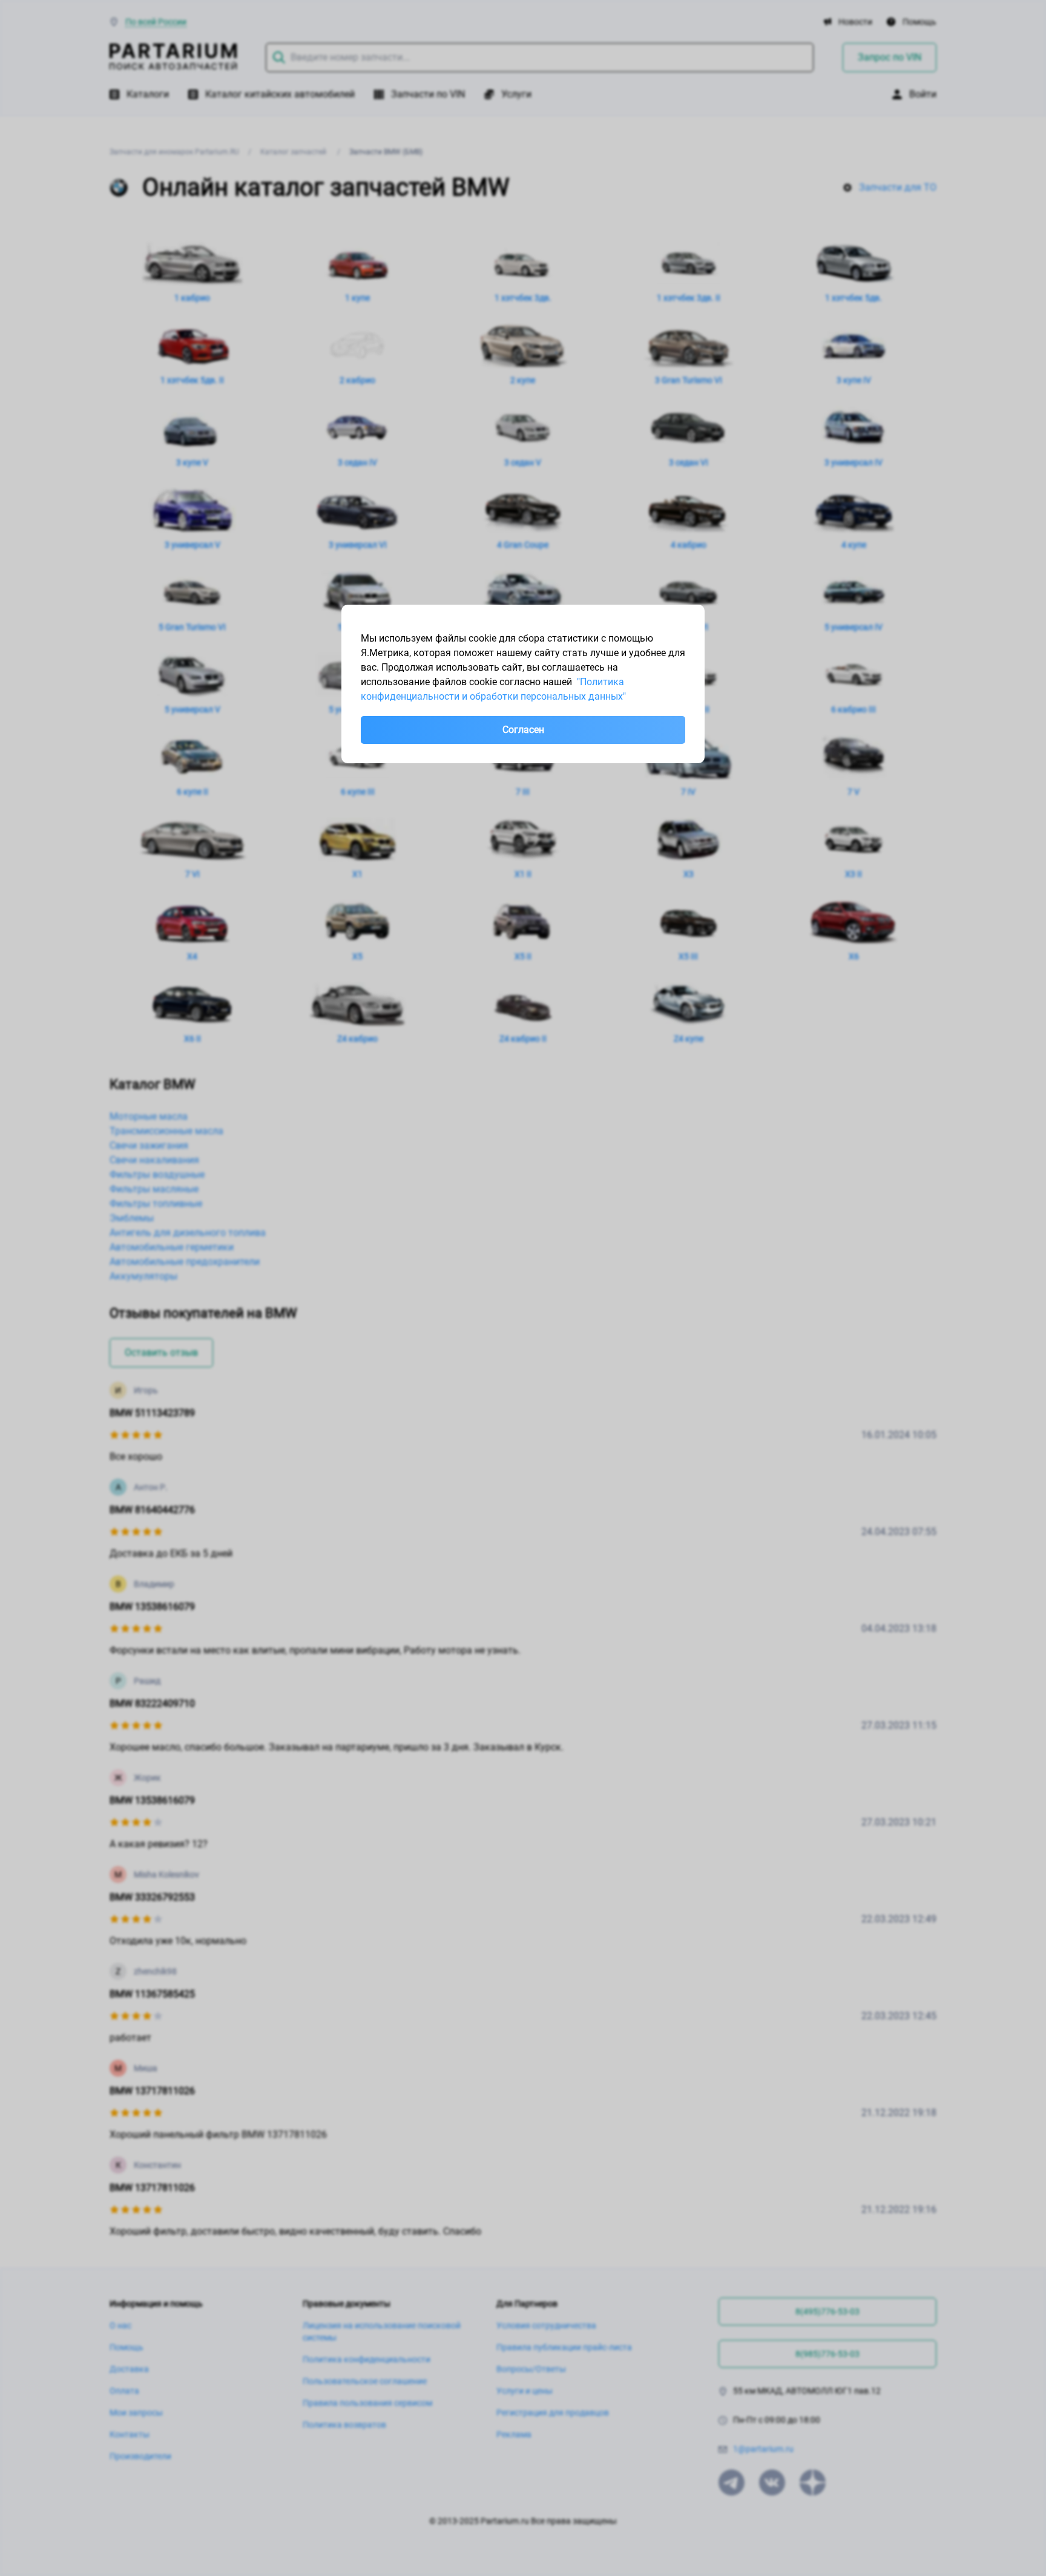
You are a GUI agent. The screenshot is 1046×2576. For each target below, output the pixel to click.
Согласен (523, 730)
